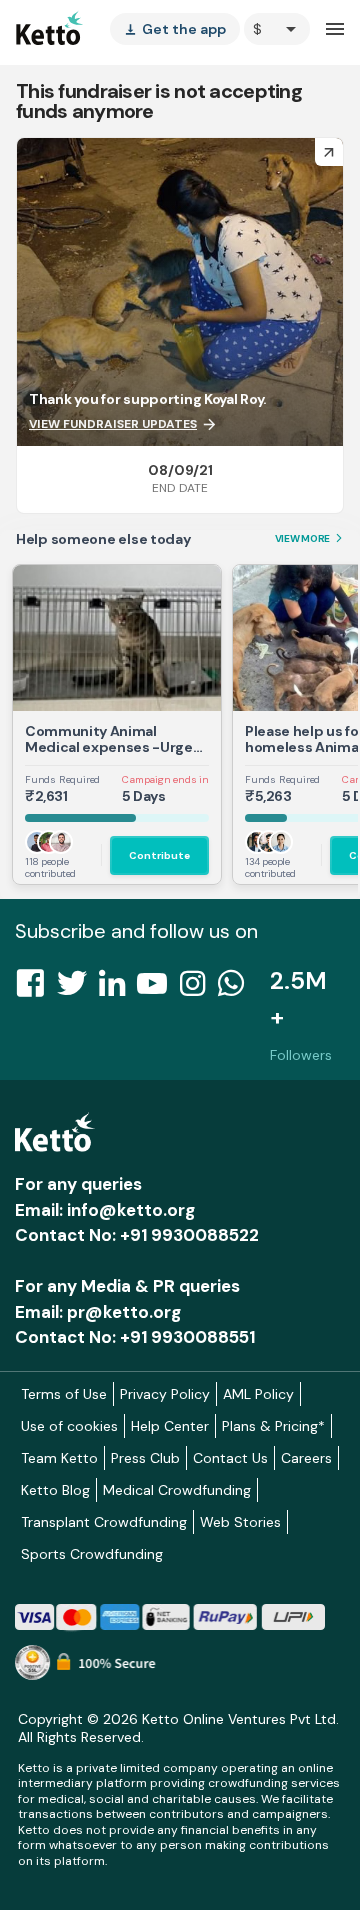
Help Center (170, 1426)
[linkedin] (118, 989)
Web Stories (240, 1522)
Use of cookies (69, 1426)
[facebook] (36, 989)
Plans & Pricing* (273, 1426)
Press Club (145, 1458)
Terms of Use (64, 1394)
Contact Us (230, 1458)
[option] (277, 29)
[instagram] (198, 989)
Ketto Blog (55, 1490)
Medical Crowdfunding (177, 1490)
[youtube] (158, 989)
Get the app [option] (175, 29)
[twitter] (78, 989)
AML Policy (258, 1394)
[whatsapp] (237, 989)
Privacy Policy (165, 1394)
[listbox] (175, 29)
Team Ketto (59, 1458)
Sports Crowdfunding (92, 1554)
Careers (306, 1458)
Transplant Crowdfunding (104, 1522)
